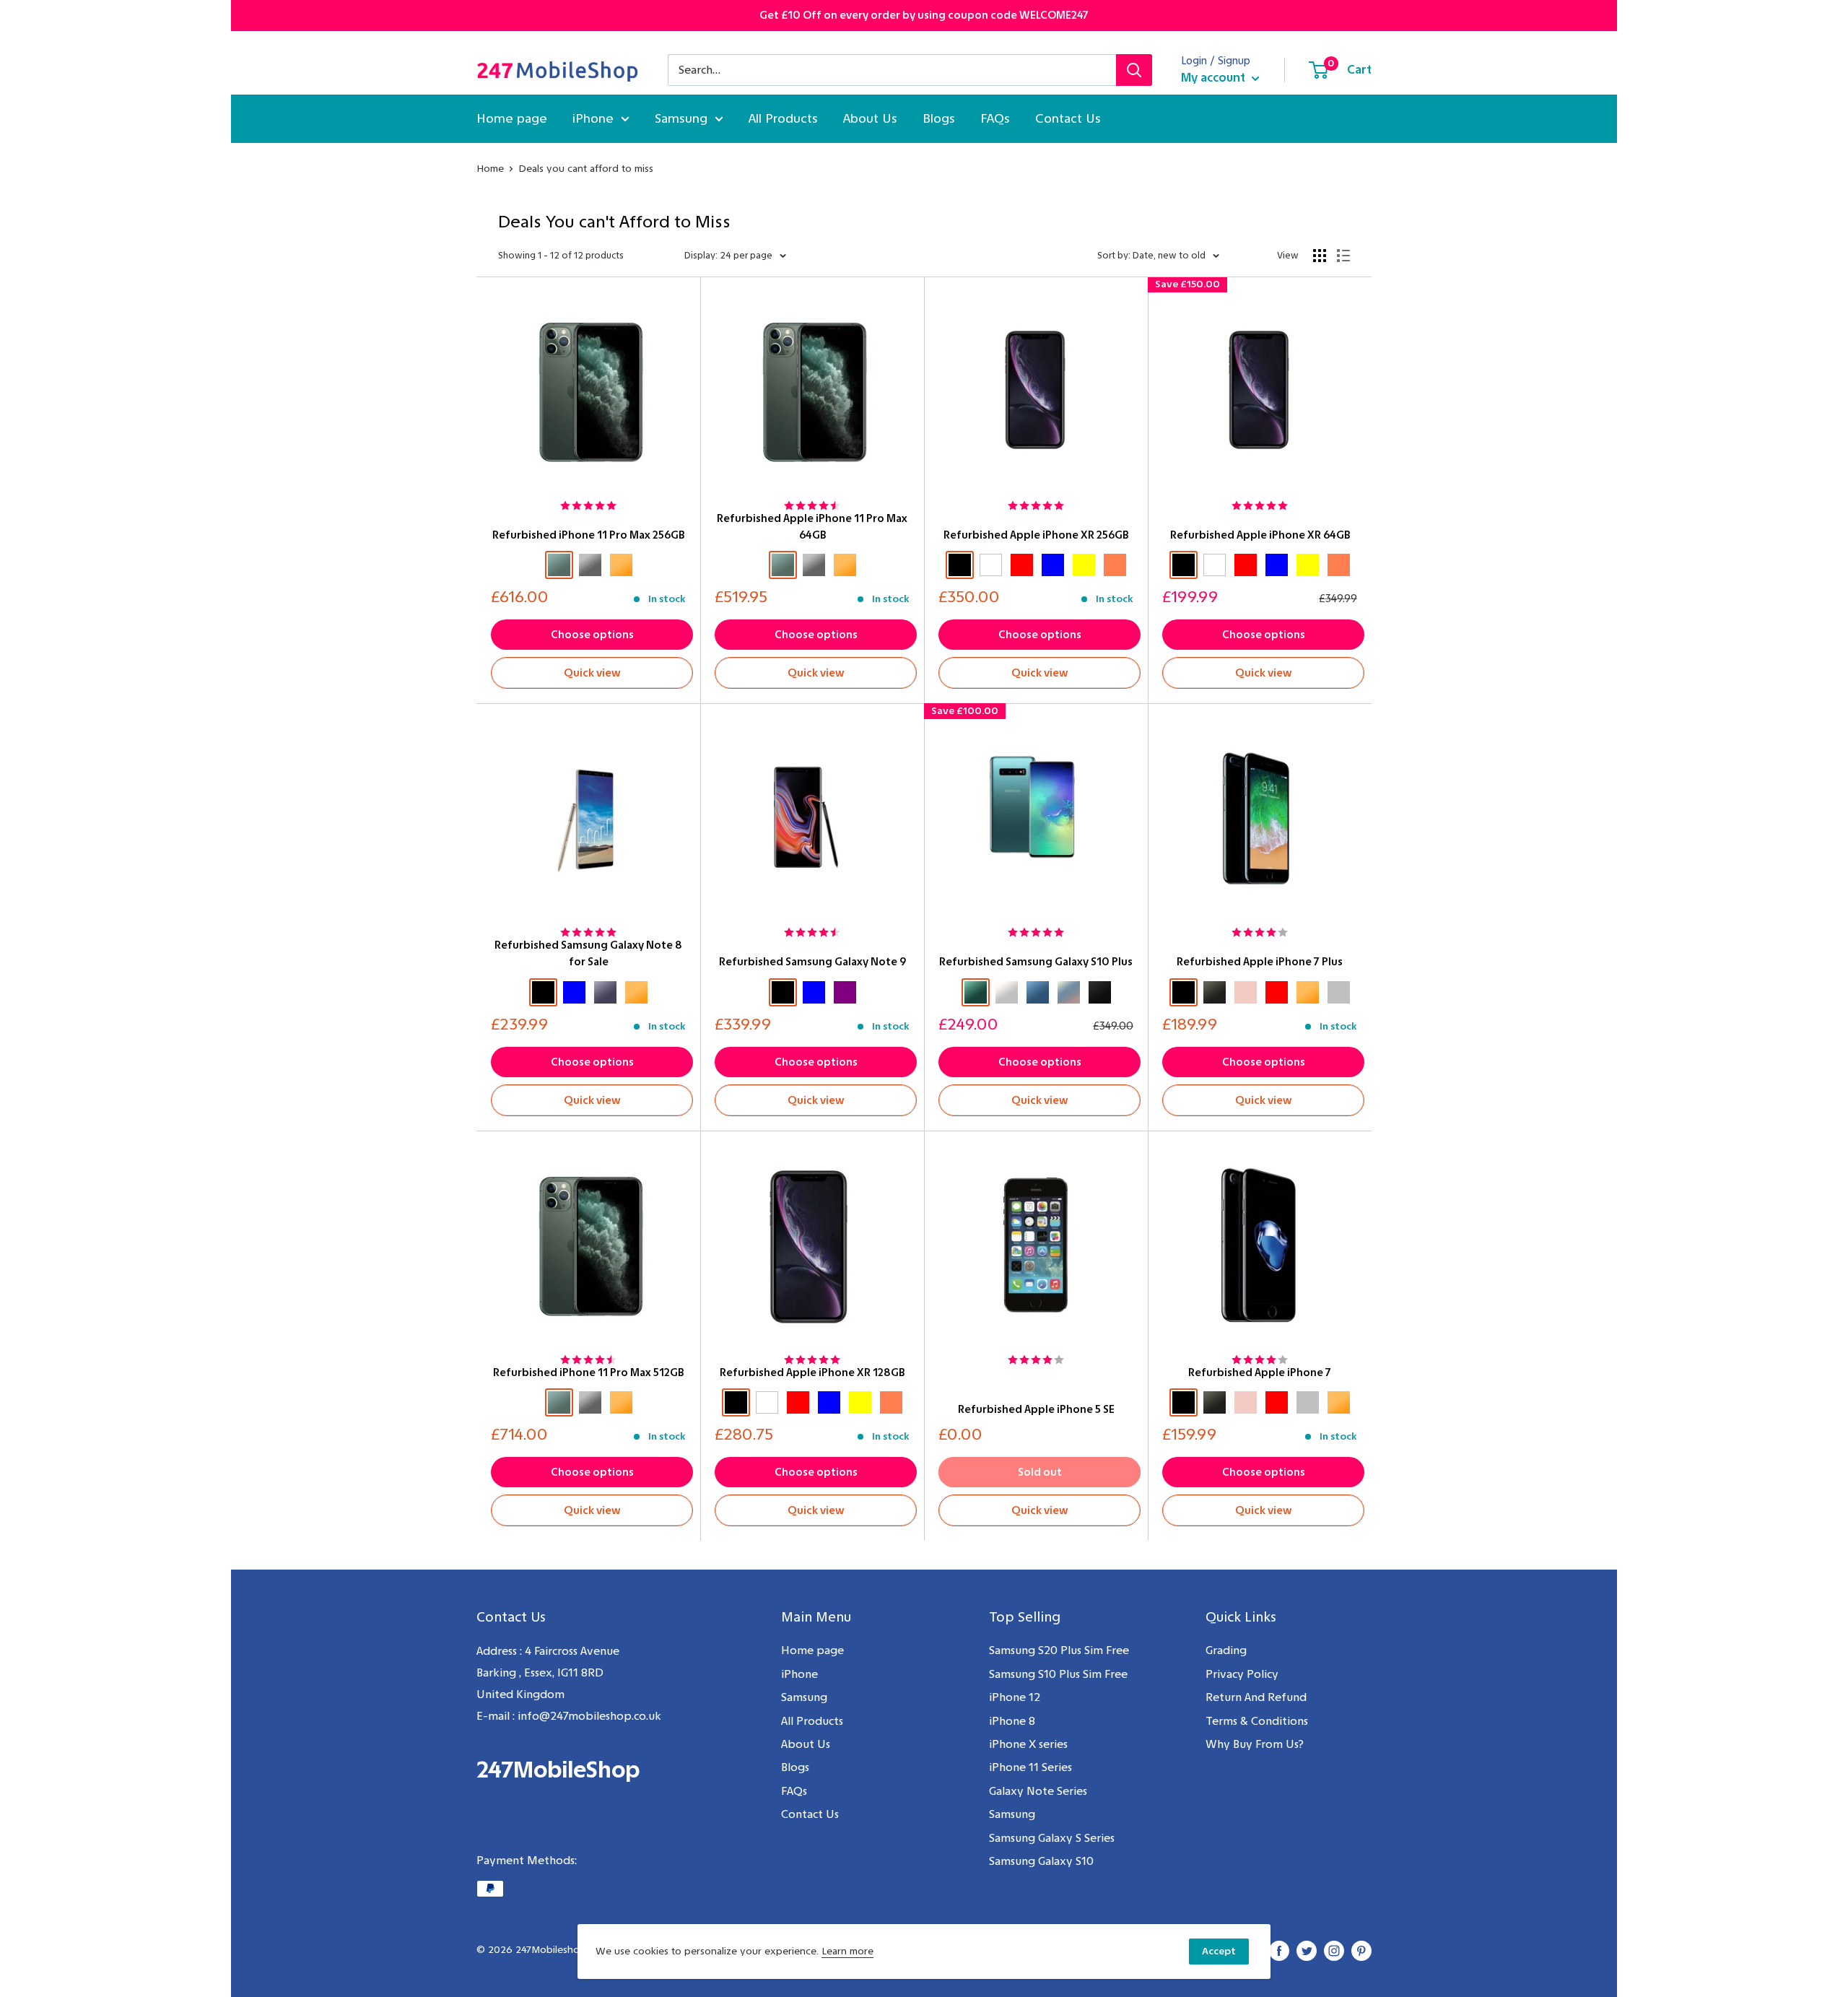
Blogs (939, 118)
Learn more (847, 1951)
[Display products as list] (1343, 256)
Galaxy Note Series (1038, 1791)
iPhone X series (1028, 1744)
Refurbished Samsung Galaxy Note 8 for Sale (588, 953)
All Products (783, 118)
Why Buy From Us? (1255, 1744)
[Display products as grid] (1320, 256)
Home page (512, 118)
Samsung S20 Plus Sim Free (1059, 1650)
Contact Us (1068, 118)
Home (490, 169)
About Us (870, 118)
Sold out (1040, 1472)
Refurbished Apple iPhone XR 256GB (1036, 535)
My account (1215, 77)
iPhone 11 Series (1030, 1767)
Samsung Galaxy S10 (1041, 1861)
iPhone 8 (1012, 1721)
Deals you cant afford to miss (586, 169)
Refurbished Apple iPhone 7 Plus (1260, 962)
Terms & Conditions (1257, 1721)
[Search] (1134, 70)
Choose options (592, 635)
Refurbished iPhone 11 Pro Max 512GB (588, 1372)
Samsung (681, 118)
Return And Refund (1256, 1697)
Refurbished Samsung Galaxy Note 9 (812, 962)
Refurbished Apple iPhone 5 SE (1036, 1409)
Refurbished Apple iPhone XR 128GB (812, 1372)
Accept (1219, 1951)
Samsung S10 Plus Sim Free (1058, 1674)
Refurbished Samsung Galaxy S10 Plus (1036, 962)
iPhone (593, 118)
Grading (1226, 1650)
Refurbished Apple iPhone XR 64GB (1260, 535)
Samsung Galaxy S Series (1052, 1838)
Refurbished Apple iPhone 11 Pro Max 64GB (812, 527)
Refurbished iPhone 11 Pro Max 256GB (588, 535)
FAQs (995, 118)
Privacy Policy (1242, 1674)
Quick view (592, 673)
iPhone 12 (1015, 1697)
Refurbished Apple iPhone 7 (1260, 1372)
